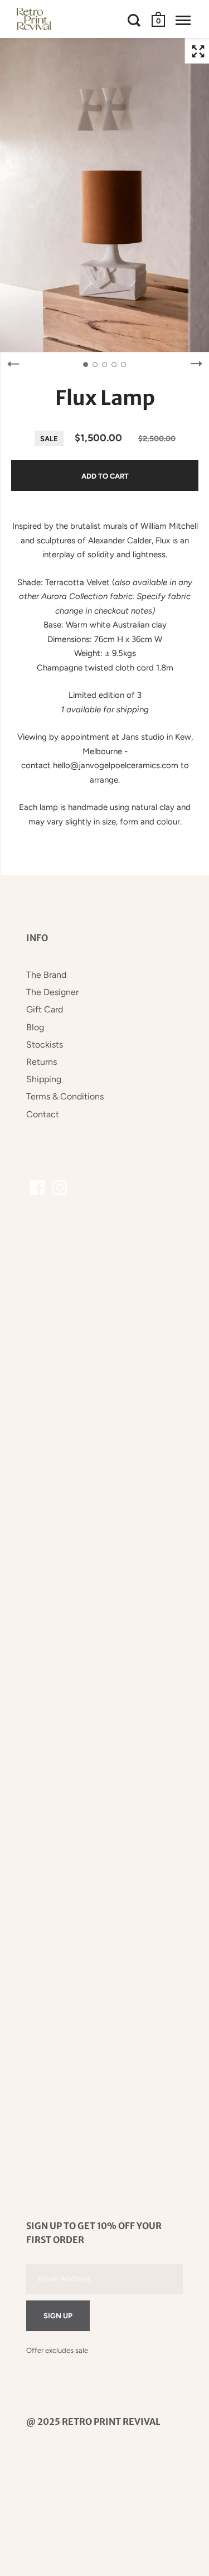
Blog (35, 1027)
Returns (42, 1062)
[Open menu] (183, 20)
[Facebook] (37, 1188)
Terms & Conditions (65, 1096)
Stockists (45, 1045)
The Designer (52, 992)
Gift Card (45, 1009)
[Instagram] (60, 1188)
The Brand (46, 975)
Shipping (44, 1079)
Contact (43, 1114)
